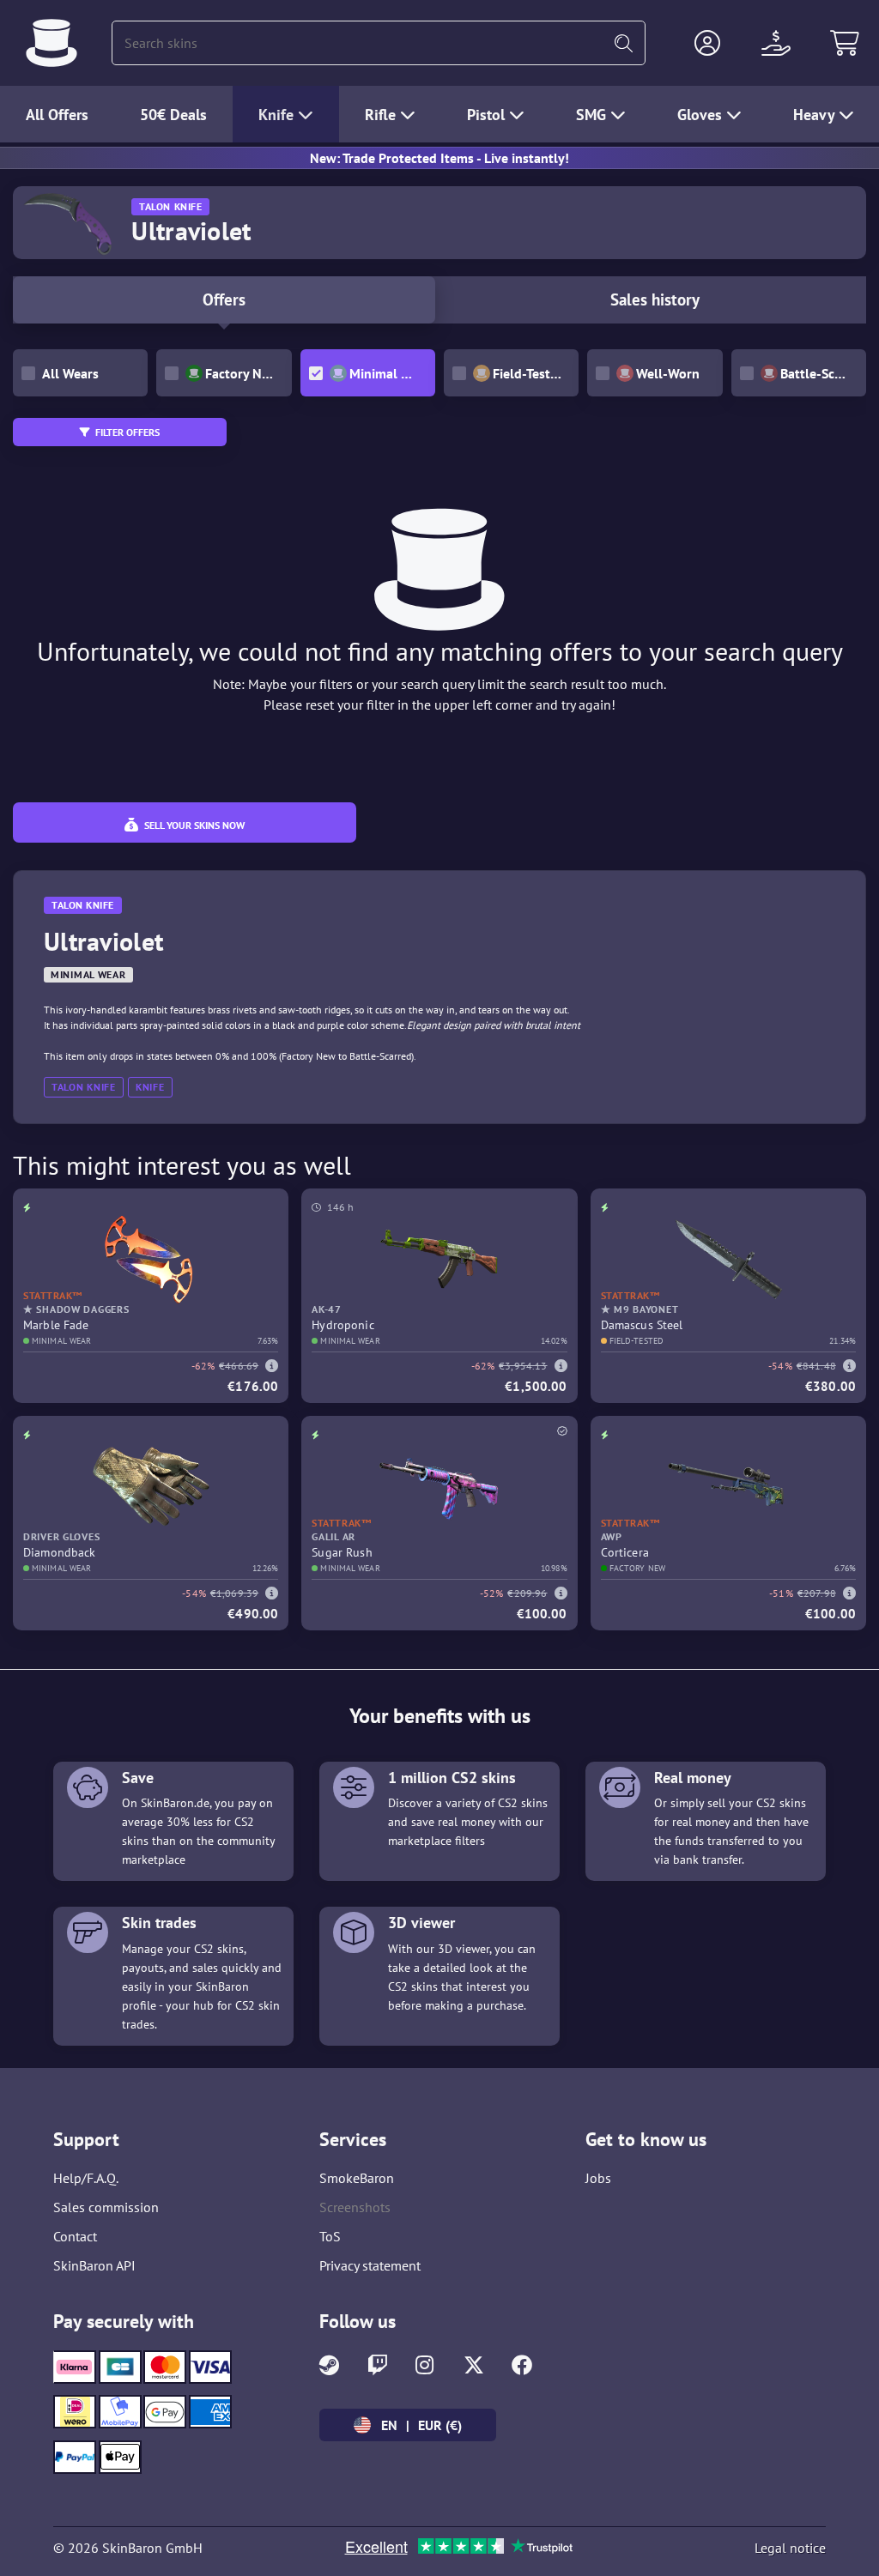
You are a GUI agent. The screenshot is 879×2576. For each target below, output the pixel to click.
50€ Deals (173, 115)
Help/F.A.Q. (86, 2178)
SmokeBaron (357, 2178)
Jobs (598, 2178)
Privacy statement (370, 2265)
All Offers (57, 115)
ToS (330, 2236)
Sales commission (106, 2207)
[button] (707, 43)
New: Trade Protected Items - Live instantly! (439, 158)
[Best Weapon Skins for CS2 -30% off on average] (52, 43)
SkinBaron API (94, 2265)
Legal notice (790, 2548)
